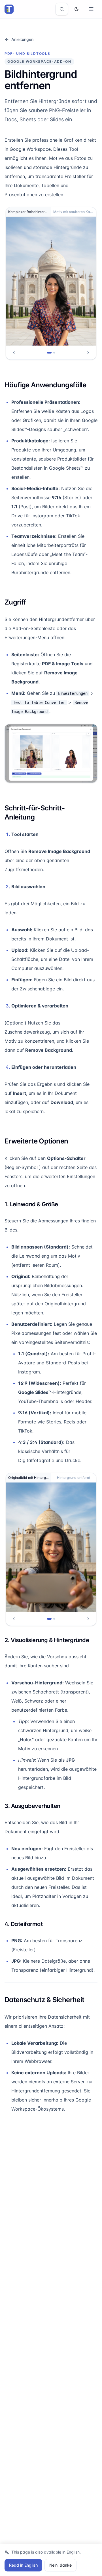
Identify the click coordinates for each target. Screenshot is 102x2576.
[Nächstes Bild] (88, 353)
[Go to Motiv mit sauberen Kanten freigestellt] (54, 353)
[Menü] (91, 9)
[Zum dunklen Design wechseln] (76, 9)
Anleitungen (22, 39)
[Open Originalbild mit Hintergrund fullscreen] (51, 1547)
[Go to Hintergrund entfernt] (54, 1619)
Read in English (23, 2565)
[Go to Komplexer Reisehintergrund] (49, 353)
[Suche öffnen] (62, 9)
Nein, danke (60, 2565)
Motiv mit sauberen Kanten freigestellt (75, 212)
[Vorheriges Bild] (14, 353)
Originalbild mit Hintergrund (30, 1478)
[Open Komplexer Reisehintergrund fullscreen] (51, 281)
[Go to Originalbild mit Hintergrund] (49, 1619)
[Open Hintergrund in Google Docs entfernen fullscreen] (51, 753)
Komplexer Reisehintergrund (30, 212)
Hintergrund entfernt (74, 1478)
